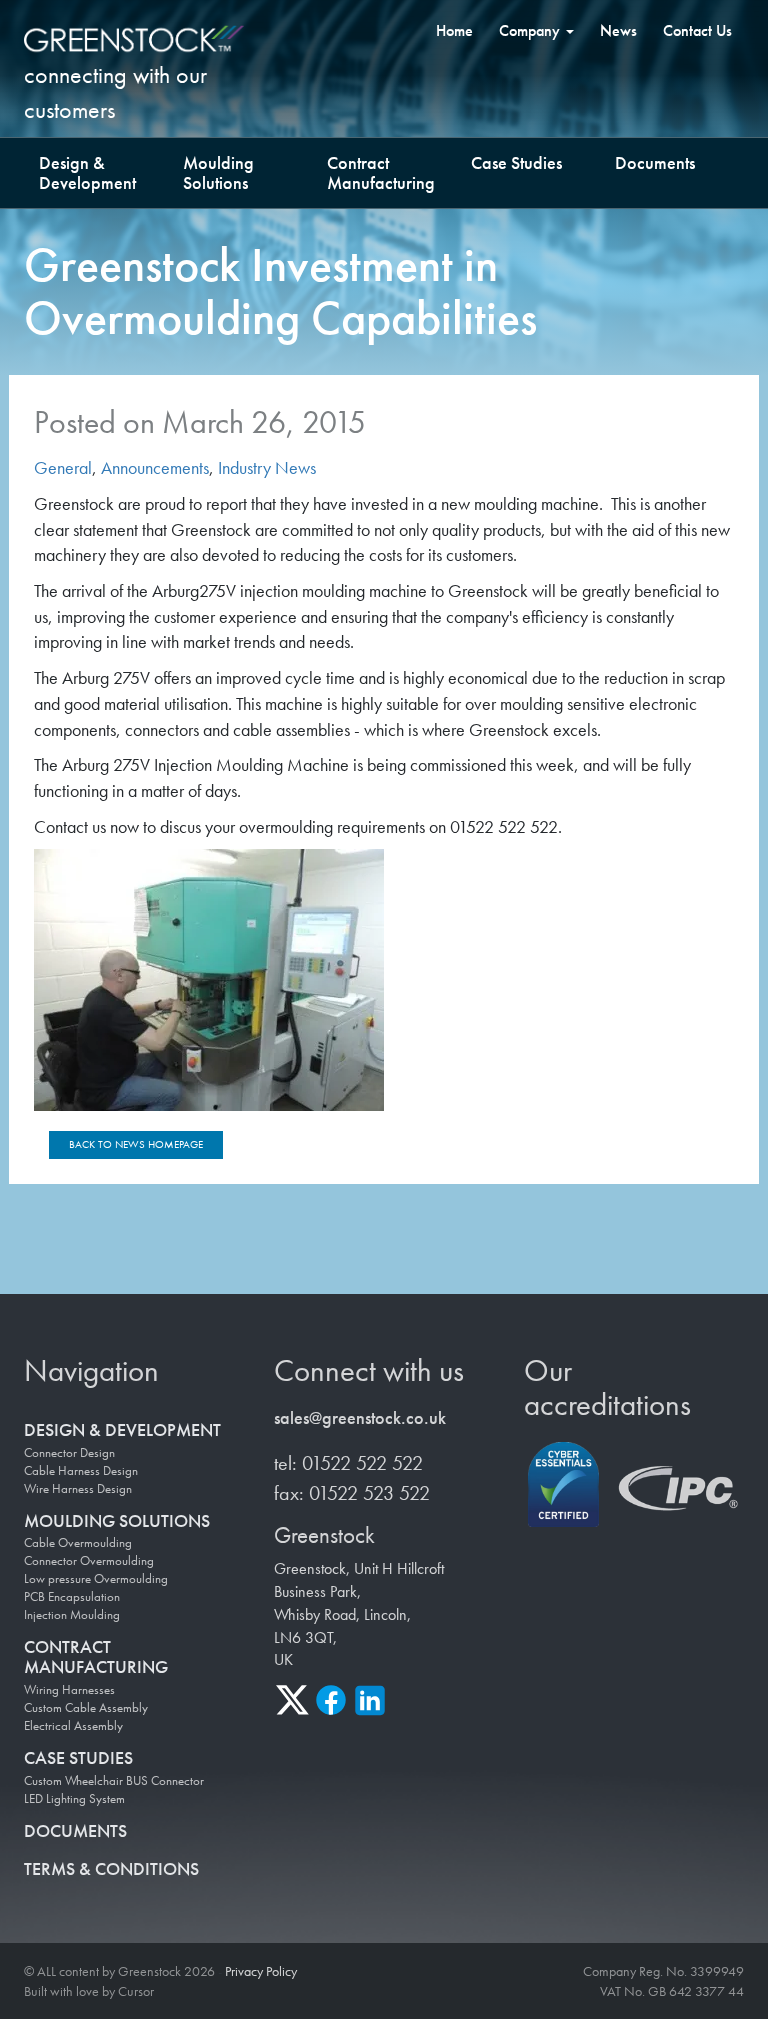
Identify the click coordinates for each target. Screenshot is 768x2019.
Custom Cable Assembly (86, 1708)
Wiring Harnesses (69, 1690)
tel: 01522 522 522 (348, 1463)
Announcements (155, 467)
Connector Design (69, 1453)
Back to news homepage (136, 1144)
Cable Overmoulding (78, 1543)
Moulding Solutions (218, 172)
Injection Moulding (72, 1615)
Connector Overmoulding (89, 1561)
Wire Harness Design (78, 1489)
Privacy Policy (261, 1971)
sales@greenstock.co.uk (360, 1417)
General (63, 467)
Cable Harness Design (81, 1471)
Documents (655, 162)
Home (454, 30)
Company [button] (531, 30)
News (618, 30)
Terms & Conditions (111, 1868)
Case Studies (516, 162)
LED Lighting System (74, 1799)
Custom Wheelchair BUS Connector (114, 1781)
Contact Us (697, 30)
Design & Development (87, 172)
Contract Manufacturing (381, 172)
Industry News (267, 467)
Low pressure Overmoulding (96, 1579)
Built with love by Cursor (89, 1991)
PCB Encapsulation (72, 1597)
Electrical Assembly (73, 1726)
